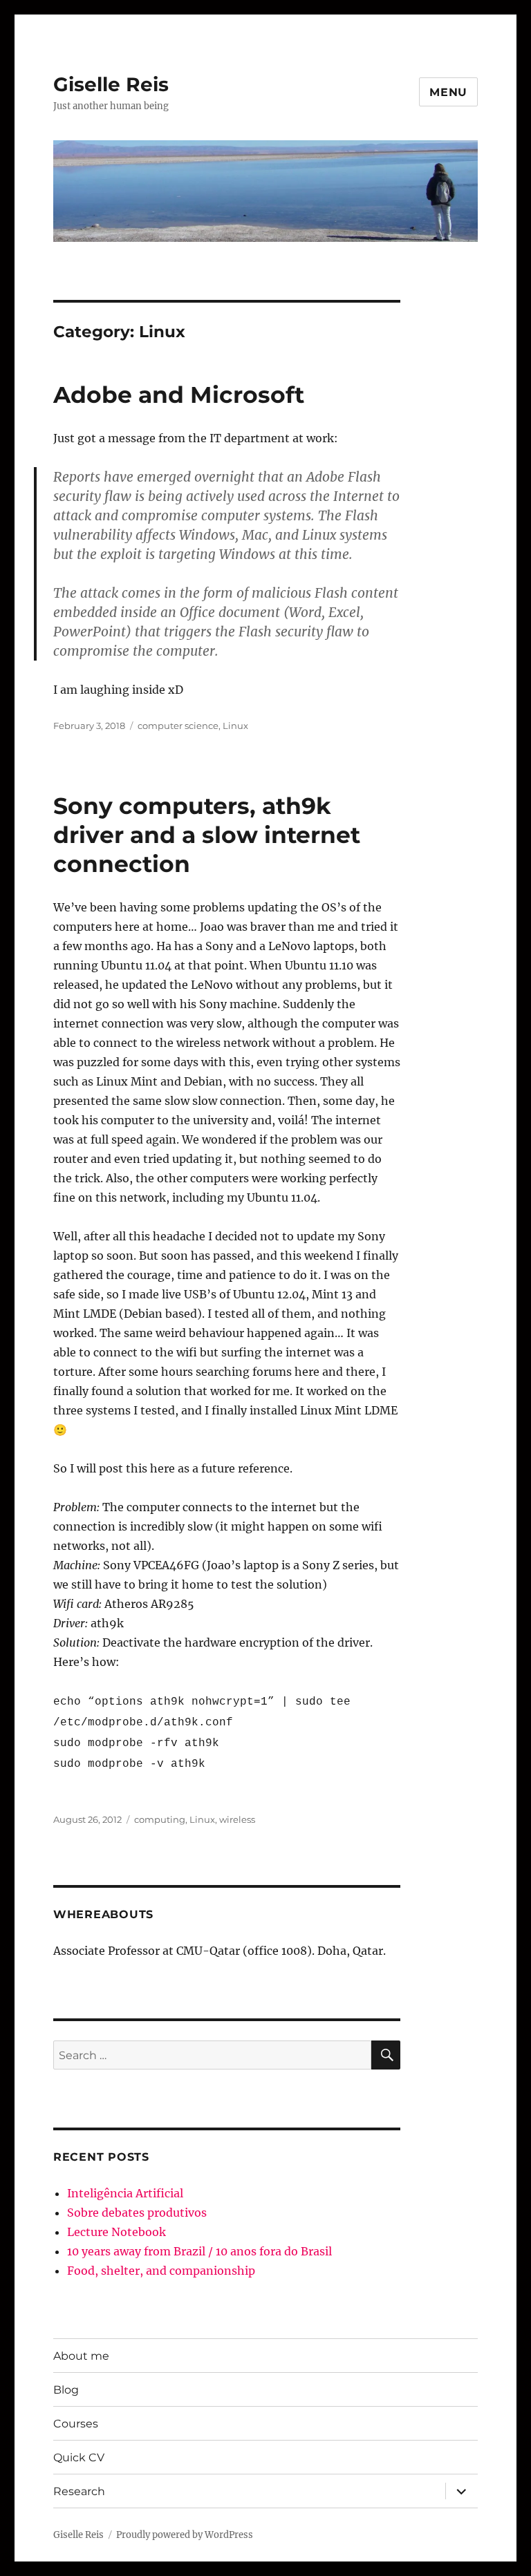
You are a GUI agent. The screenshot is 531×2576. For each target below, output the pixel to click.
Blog (66, 2390)
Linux (235, 726)
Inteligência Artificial (125, 2193)
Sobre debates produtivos (137, 2213)
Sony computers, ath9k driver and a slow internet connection (207, 835)
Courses (76, 2424)
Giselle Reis (111, 84)
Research (79, 2491)
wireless (237, 1819)
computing (160, 1819)
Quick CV (79, 2457)
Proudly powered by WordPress (185, 2535)
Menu (448, 92)
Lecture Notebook (117, 2232)
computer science (178, 726)
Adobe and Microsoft (179, 395)
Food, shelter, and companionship (161, 2271)
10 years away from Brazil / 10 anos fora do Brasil (199, 2251)
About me (81, 2356)
